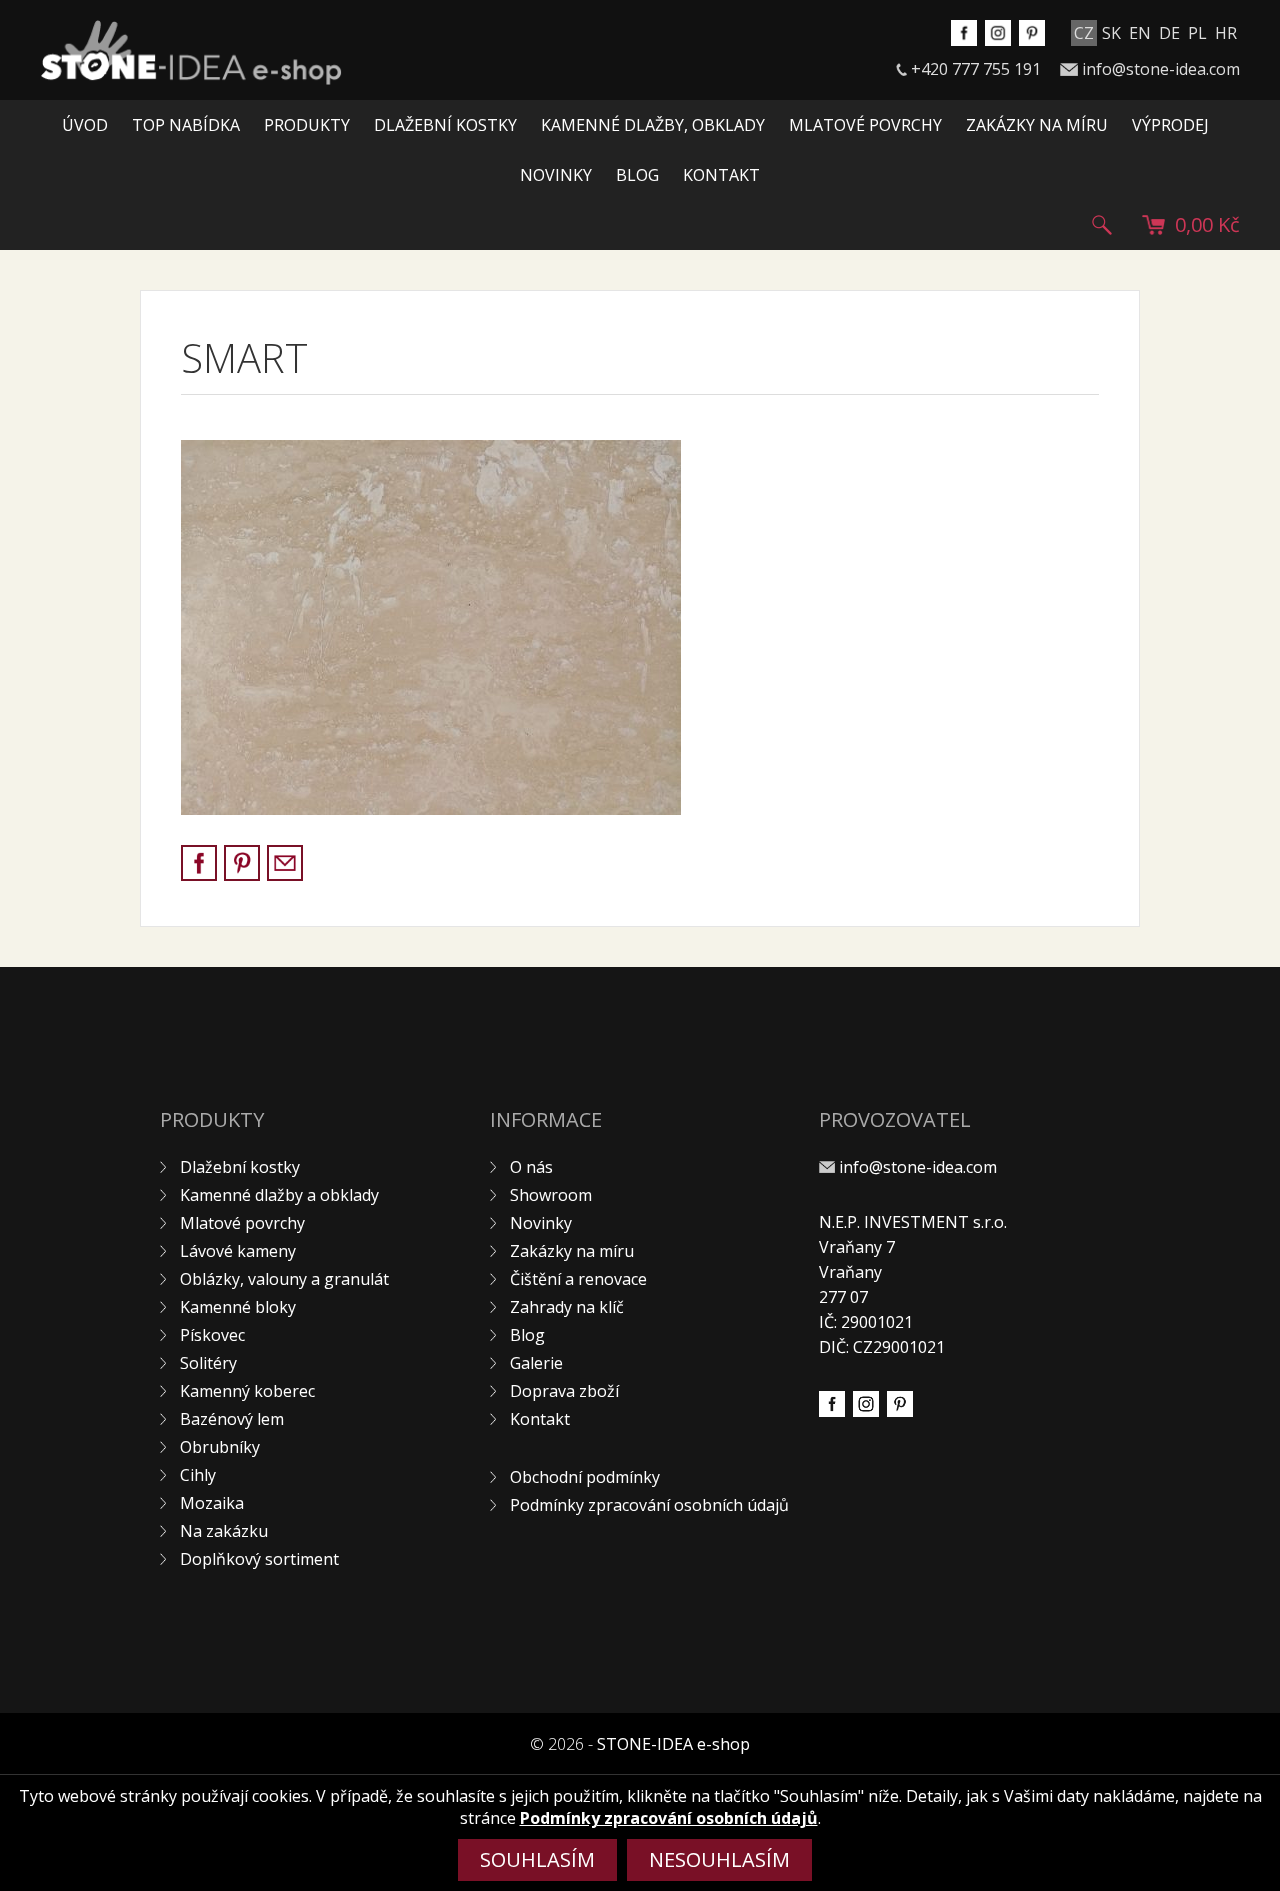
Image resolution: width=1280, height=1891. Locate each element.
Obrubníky (220, 1447)
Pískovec (212, 1335)
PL (1197, 33)
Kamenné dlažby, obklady (653, 125)
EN (1140, 33)
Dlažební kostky (445, 125)
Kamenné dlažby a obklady (279, 1195)
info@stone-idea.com (1161, 69)
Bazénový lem (232, 1419)
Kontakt (721, 175)
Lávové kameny (238, 1251)
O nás (531, 1167)
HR (1226, 33)
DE (1169, 33)
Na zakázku (224, 1531)
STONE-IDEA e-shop (673, 1744)
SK (1111, 33)
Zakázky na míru (1037, 125)
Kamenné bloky (238, 1307)
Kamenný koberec (247, 1391)
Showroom (551, 1195)
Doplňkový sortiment (259, 1559)
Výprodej (1170, 125)
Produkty (307, 125)
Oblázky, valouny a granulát (284, 1279)
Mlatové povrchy (865, 125)
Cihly (198, 1475)
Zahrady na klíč (567, 1307)
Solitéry (208, 1363)
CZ (1084, 33)
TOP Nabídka (186, 125)
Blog (637, 175)
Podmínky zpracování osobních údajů (649, 1505)
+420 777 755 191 (976, 69)
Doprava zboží (564, 1391)
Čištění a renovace (578, 1279)
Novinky (556, 175)
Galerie (536, 1363)
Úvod (85, 125)
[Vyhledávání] (1102, 225)
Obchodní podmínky (585, 1477)
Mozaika (212, 1503)
